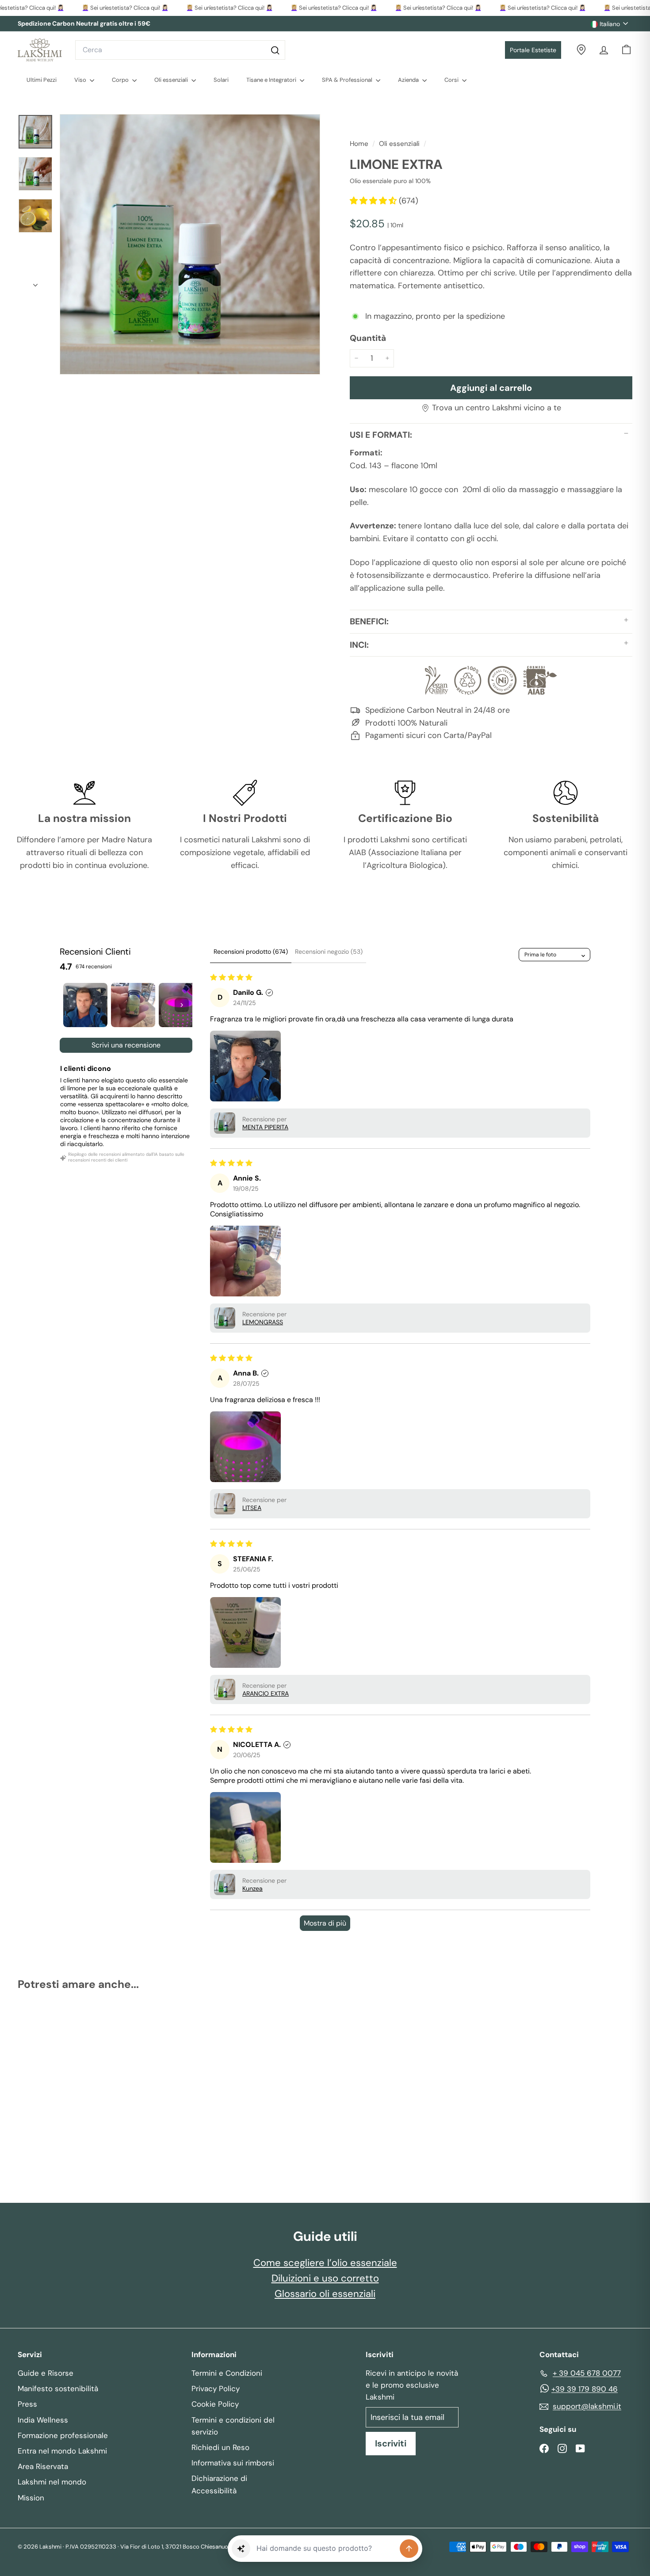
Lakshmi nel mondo (52, 2482)
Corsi (452, 80)
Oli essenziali (172, 80)
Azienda (409, 80)
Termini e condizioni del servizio (233, 2426)
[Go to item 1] (85, 1005)
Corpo (121, 80)
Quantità (368, 338)
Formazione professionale (63, 2435)
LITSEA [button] (252, 1508)
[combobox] (180, 50)
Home (360, 144)
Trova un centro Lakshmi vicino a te (497, 408)
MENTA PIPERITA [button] (265, 1127)
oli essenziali (399, 144)
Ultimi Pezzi (42, 80)
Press (27, 2404)
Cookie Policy (215, 2404)
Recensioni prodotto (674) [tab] (251, 952)
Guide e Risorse (46, 2373)
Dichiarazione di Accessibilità (219, 2484)
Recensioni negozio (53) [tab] (329, 952)
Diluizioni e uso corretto (325, 2278)
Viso (81, 80)
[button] (374, 201)
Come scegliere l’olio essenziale (325, 2263)
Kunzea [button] (252, 1888)
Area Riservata (43, 2466)
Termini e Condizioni (227, 2373)
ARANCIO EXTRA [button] (266, 1693)
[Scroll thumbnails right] (182, 1005)
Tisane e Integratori (272, 80)
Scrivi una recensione (126, 1045)
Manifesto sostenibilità (58, 2389)
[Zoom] (190, 244)
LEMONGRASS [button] (263, 1322)
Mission (31, 2498)
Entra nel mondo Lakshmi (62, 2451)
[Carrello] (626, 50)
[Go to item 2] (133, 1005)
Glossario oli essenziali (325, 2294)
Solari (221, 80)
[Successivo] (35, 282)
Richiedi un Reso (220, 2447)
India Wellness (43, 2420)
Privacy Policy (216, 2389)
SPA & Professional (348, 80)
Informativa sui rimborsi (233, 2463)
